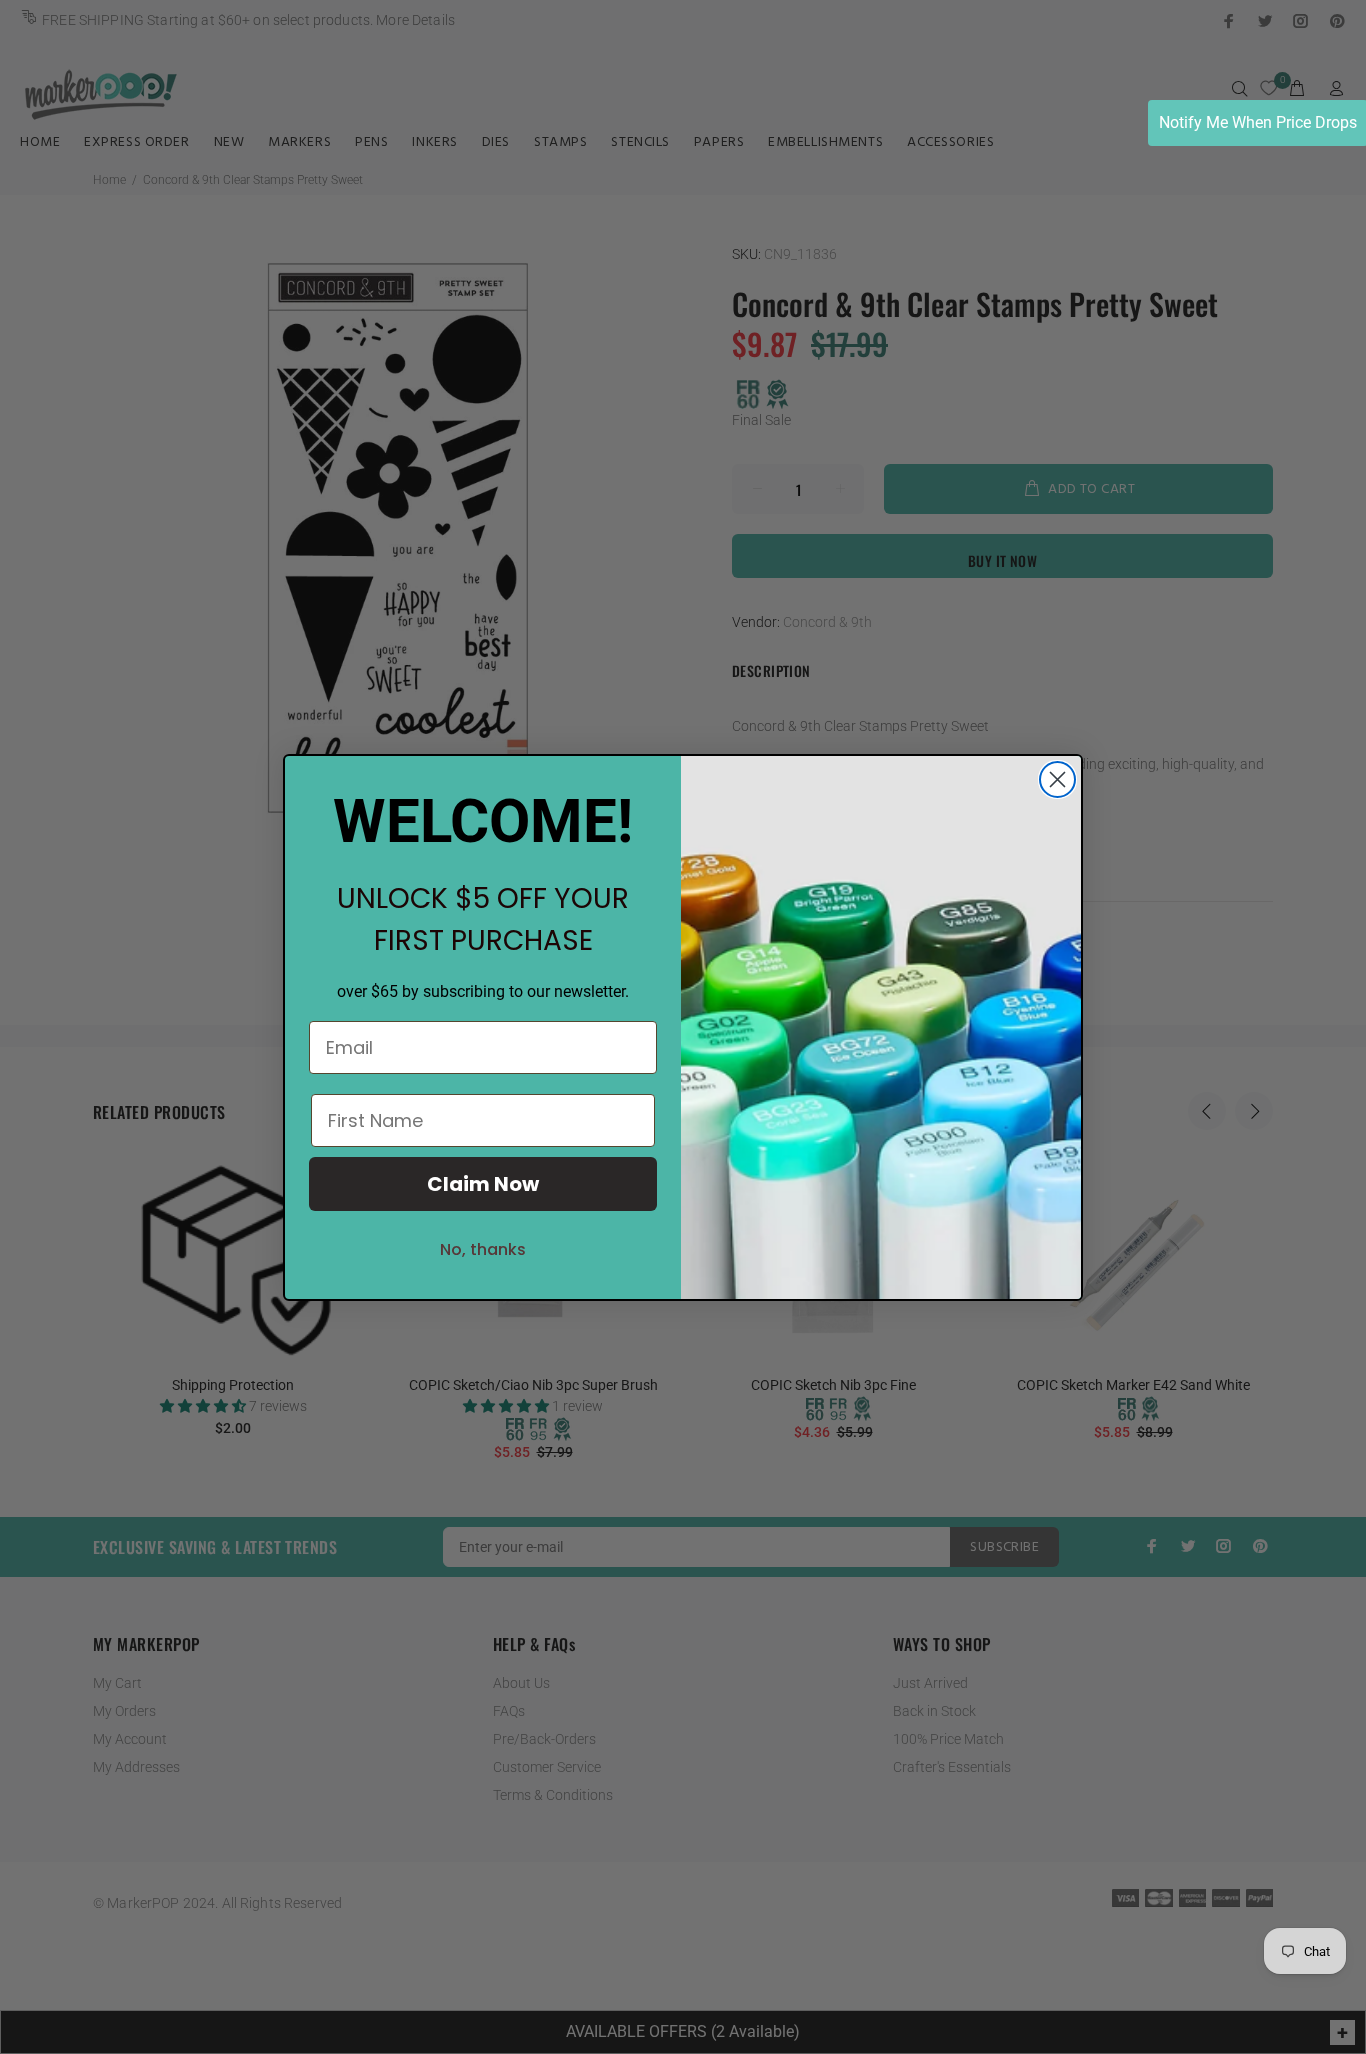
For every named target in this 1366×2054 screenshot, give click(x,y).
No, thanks (483, 1249)
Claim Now (483, 1184)
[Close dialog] (1057, 779)
